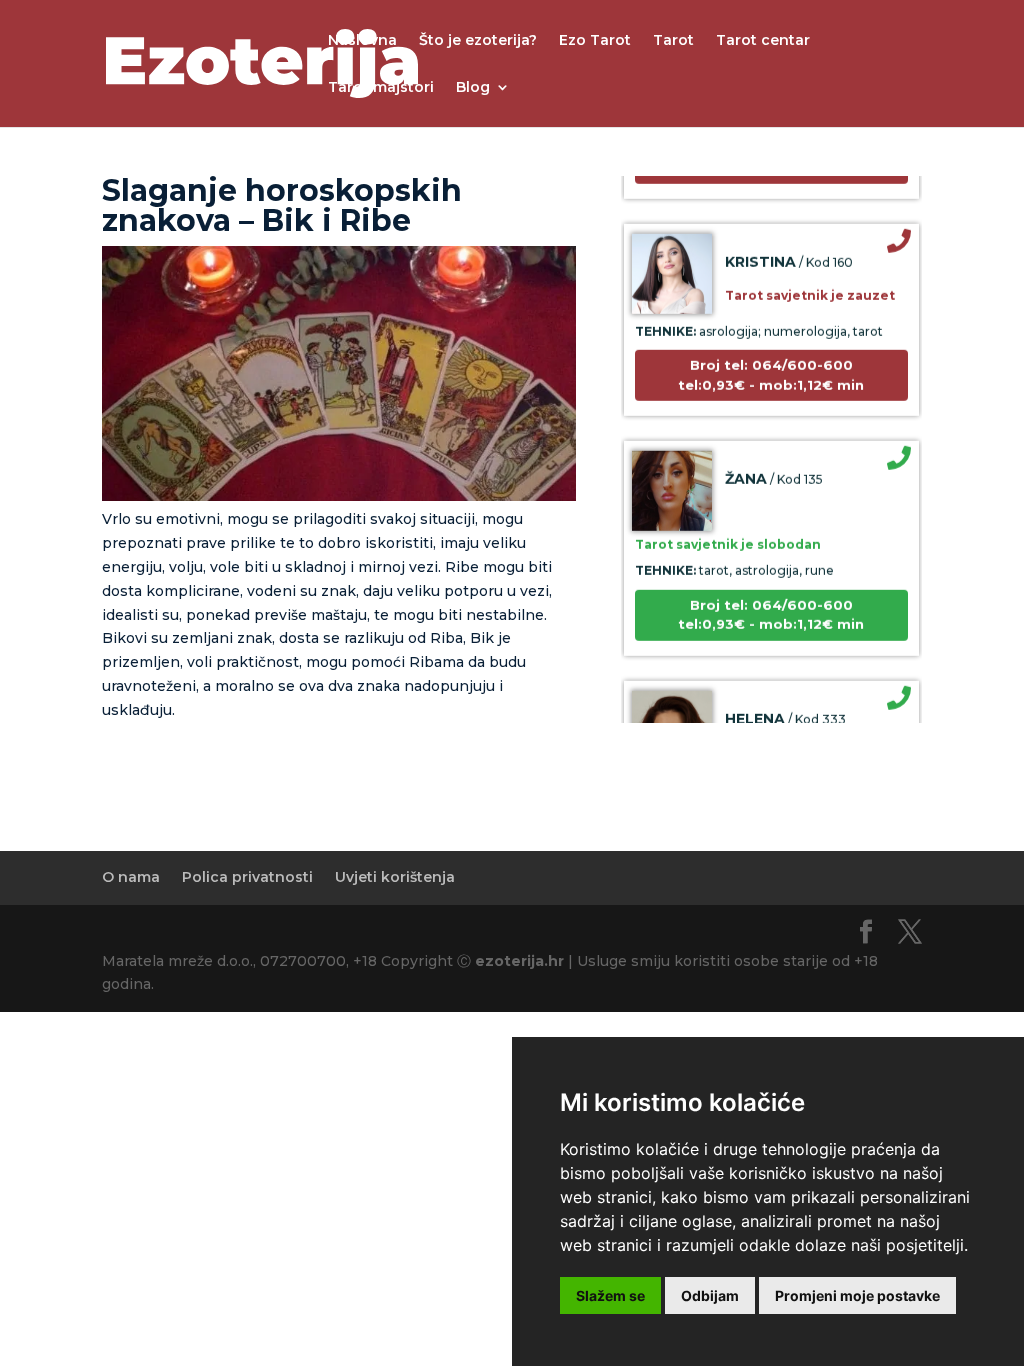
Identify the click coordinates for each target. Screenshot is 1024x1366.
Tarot (673, 41)
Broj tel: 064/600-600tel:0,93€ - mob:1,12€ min (771, 364)
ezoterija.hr (519, 961)
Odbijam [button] (710, 1295)
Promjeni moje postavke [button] (857, 1295)
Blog (473, 88)
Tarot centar (763, 41)
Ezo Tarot (595, 41)
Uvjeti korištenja (395, 877)
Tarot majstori (381, 88)
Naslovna (362, 41)
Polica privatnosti (247, 877)
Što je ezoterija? (478, 41)
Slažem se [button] (610, 1295)
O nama (131, 877)
